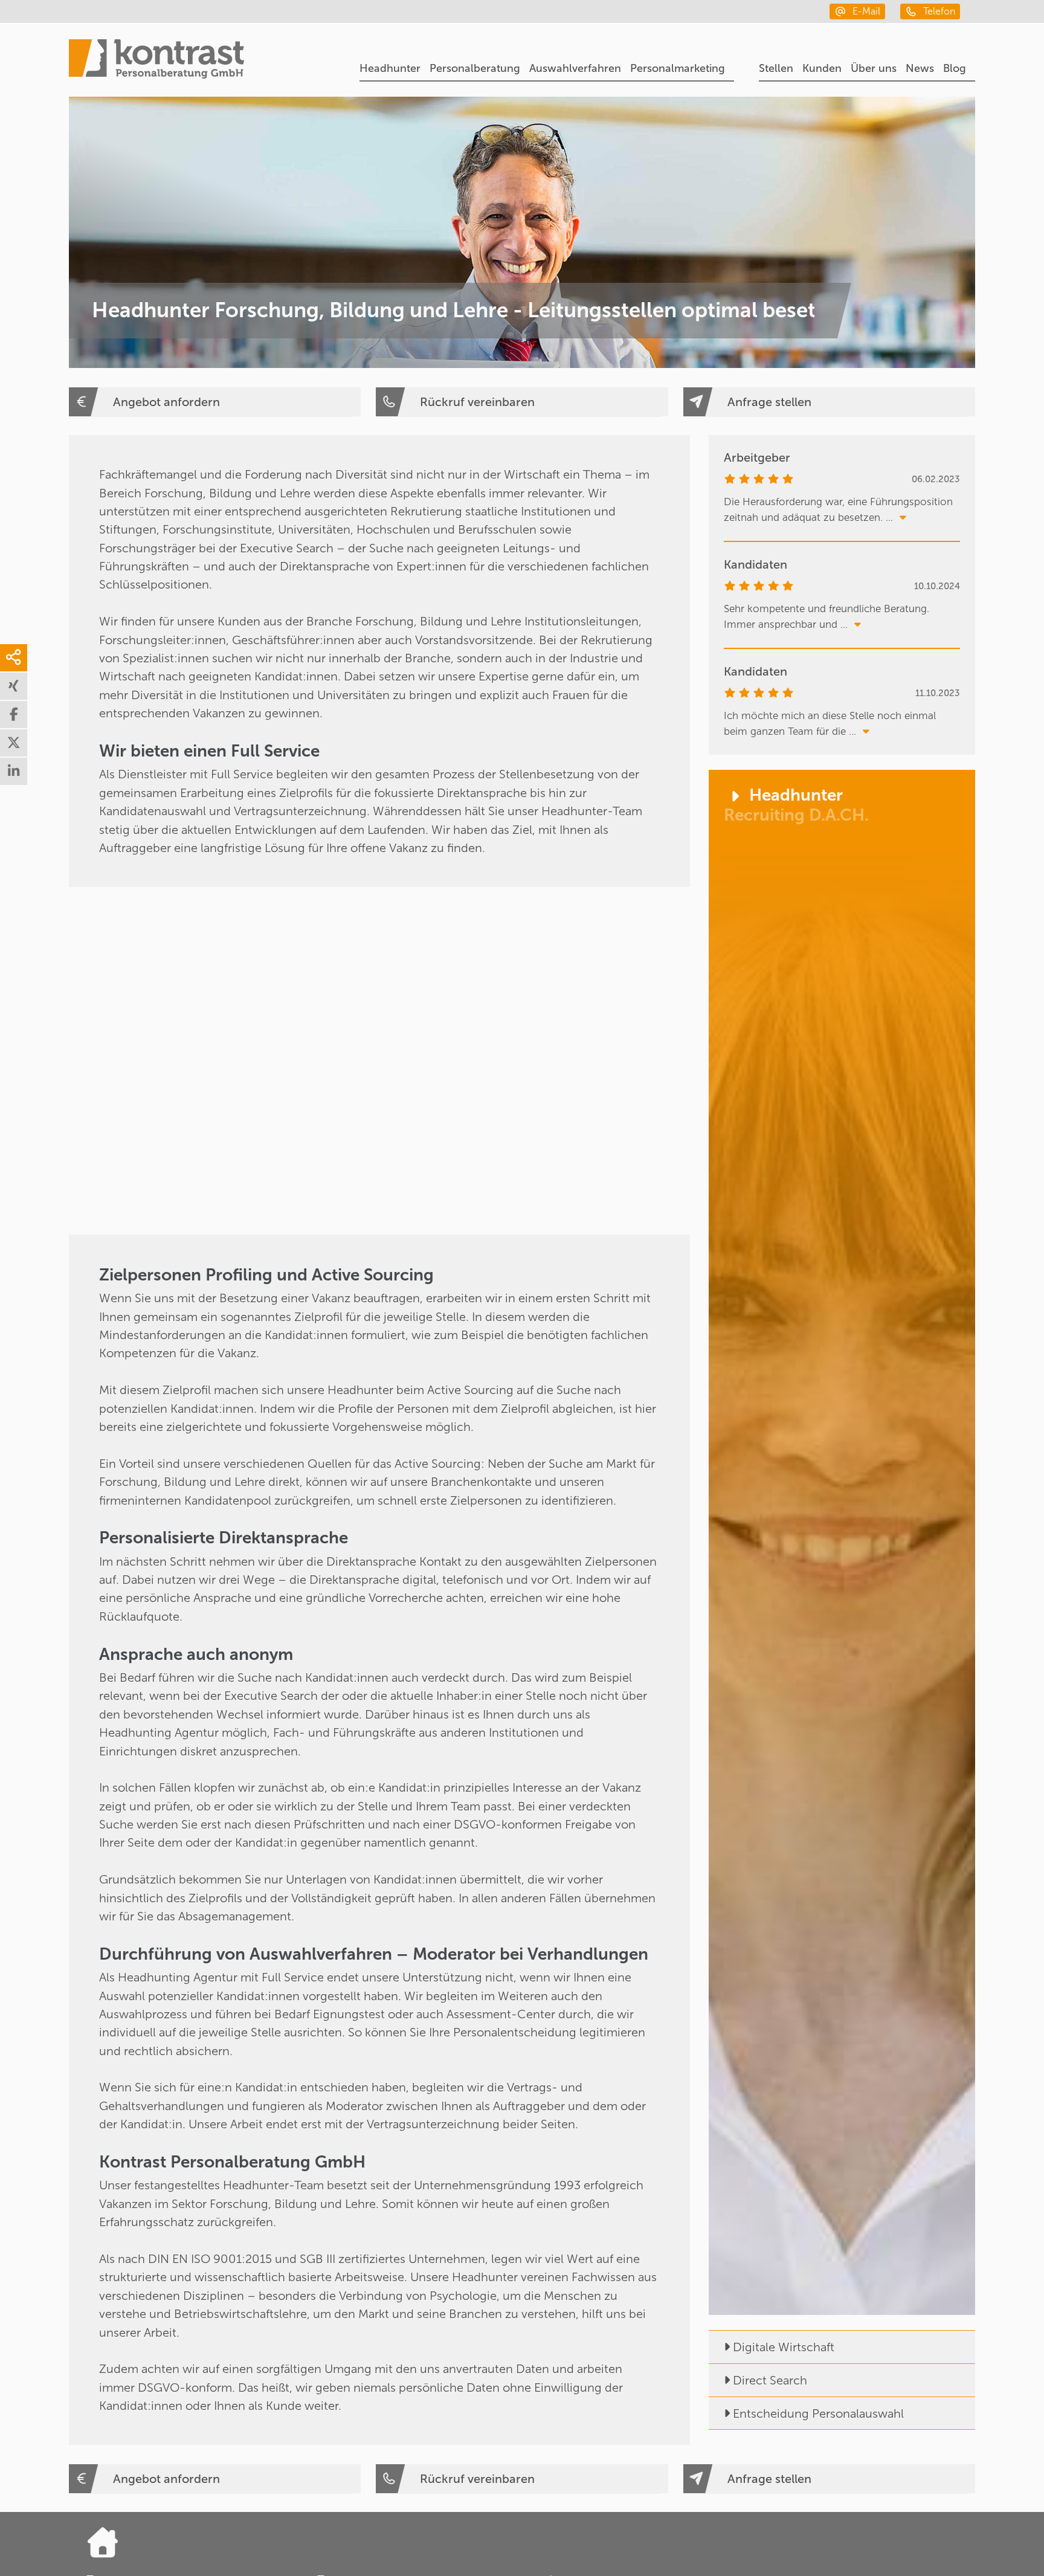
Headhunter (390, 68)
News (920, 68)
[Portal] (156, 60)
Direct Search (770, 2380)
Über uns (874, 68)
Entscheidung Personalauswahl (818, 2413)
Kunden (822, 68)
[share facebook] (14, 715)
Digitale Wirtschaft (784, 2347)
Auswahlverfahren (575, 68)
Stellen (776, 68)
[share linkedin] (14, 771)
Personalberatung (475, 68)
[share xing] (14, 686)
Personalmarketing (678, 68)
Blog (955, 68)
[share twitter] (14, 743)
